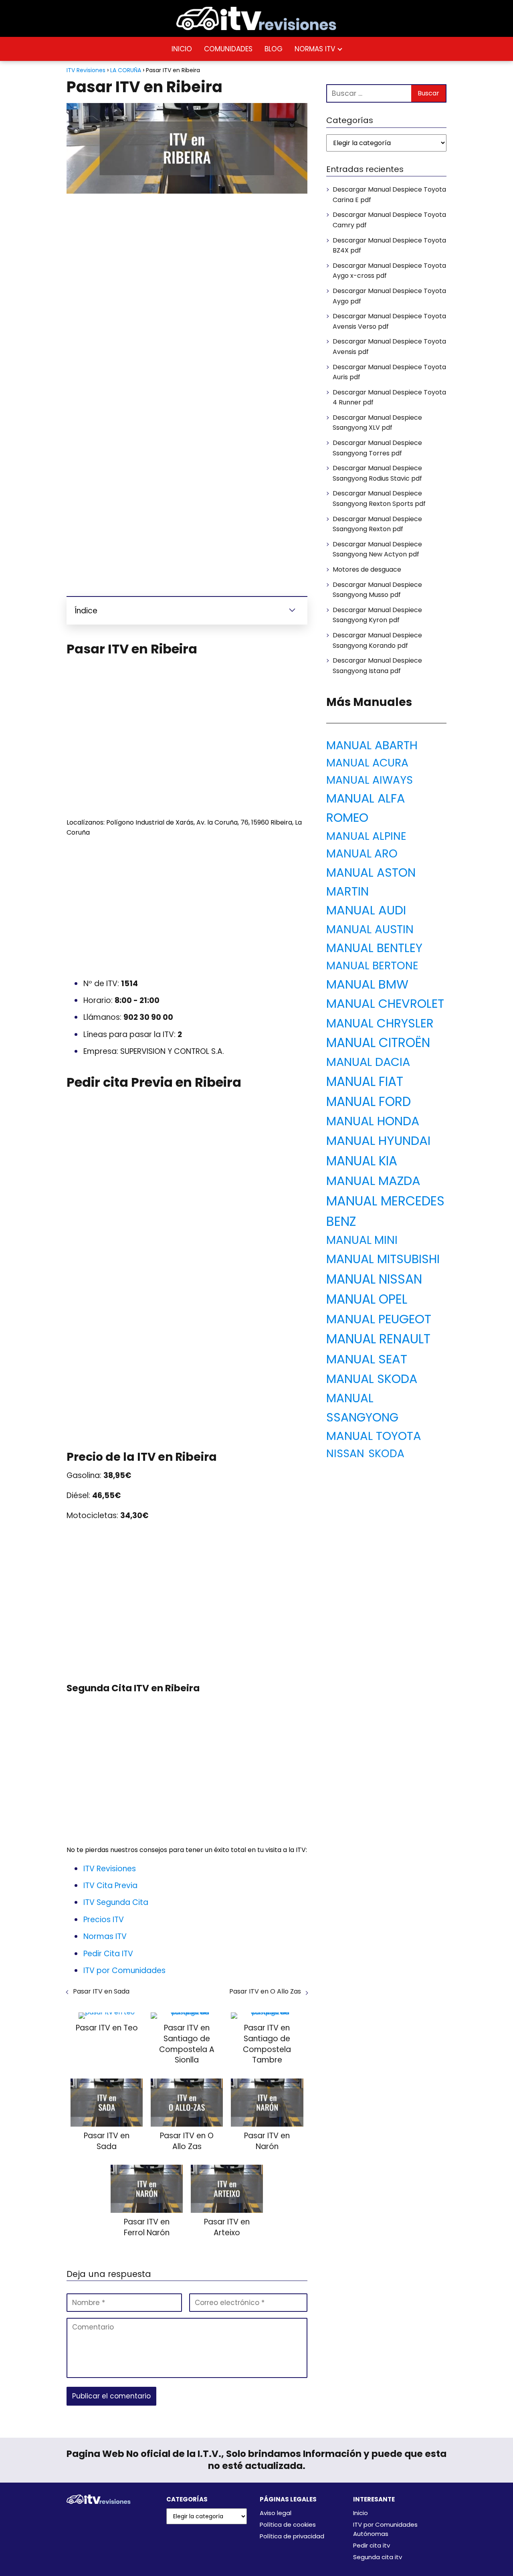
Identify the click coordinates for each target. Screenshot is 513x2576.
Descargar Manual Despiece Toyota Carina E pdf (389, 195)
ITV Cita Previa (110, 1885)
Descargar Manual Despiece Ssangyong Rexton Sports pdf (379, 498)
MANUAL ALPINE (366, 836)
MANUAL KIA (362, 1161)
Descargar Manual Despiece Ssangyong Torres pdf (377, 448)
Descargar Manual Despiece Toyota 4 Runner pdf (389, 397)
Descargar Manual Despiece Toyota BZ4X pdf (389, 246)
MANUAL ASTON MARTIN (371, 882)
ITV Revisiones (110, 1869)
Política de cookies (288, 2524)
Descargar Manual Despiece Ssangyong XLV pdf (377, 423)
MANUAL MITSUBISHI (383, 1259)
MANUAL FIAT (365, 1082)
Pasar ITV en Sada (101, 1991)
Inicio (361, 2513)
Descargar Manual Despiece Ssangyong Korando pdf (377, 640)
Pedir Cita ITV (108, 1954)
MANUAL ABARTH (372, 745)
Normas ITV (105, 1936)
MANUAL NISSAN (374, 1279)
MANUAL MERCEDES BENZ (385, 1211)
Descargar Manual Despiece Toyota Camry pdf (389, 220)
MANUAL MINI (362, 1240)
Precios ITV (104, 1920)
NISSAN (345, 1453)
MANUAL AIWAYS (370, 780)
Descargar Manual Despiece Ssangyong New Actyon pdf (377, 549)
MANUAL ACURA (367, 763)
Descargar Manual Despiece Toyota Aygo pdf (389, 296)
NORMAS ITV (315, 49)
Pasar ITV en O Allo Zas (265, 1991)
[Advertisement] (187, 259)
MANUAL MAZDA (373, 1181)
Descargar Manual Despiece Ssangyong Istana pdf (377, 666)
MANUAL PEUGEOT (379, 1319)
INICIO (182, 49)
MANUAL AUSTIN (370, 929)
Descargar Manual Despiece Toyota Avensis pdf (389, 347)
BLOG (274, 49)
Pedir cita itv (372, 2545)
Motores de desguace (367, 569)
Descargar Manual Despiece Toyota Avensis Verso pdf (389, 321)
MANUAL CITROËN (378, 1043)
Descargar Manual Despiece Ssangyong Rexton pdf (377, 524)
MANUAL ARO (362, 854)
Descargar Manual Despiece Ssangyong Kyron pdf (377, 615)
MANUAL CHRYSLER (380, 1023)
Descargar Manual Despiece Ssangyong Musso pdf (377, 590)
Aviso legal (276, 2513)
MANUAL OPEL (367, 1299)
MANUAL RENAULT (378, 1339)
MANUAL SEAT (367, 1359)
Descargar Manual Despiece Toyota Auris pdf (389, 372)
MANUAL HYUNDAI (378, 1140)
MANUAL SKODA (372, 1379)
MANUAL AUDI (366, 910)
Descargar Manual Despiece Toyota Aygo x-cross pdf (389, 271)
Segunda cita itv (378, 2557)
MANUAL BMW (367, 984)
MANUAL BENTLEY (374, 948)
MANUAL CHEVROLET (385, 1004)
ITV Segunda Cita (116, 1902)
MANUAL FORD (369, 1102)
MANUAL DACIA (368, 1062)
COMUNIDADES (228, 49)
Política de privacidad (292, 2536)
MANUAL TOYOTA (374, 1436)
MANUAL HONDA (373, 1121)
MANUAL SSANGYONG (362, 1407)
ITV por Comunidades (124, 1970)
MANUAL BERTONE (372, 965)
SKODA (386, 1453)
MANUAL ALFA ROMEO (366, 808)
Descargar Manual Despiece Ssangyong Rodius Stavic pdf (377, 473)
